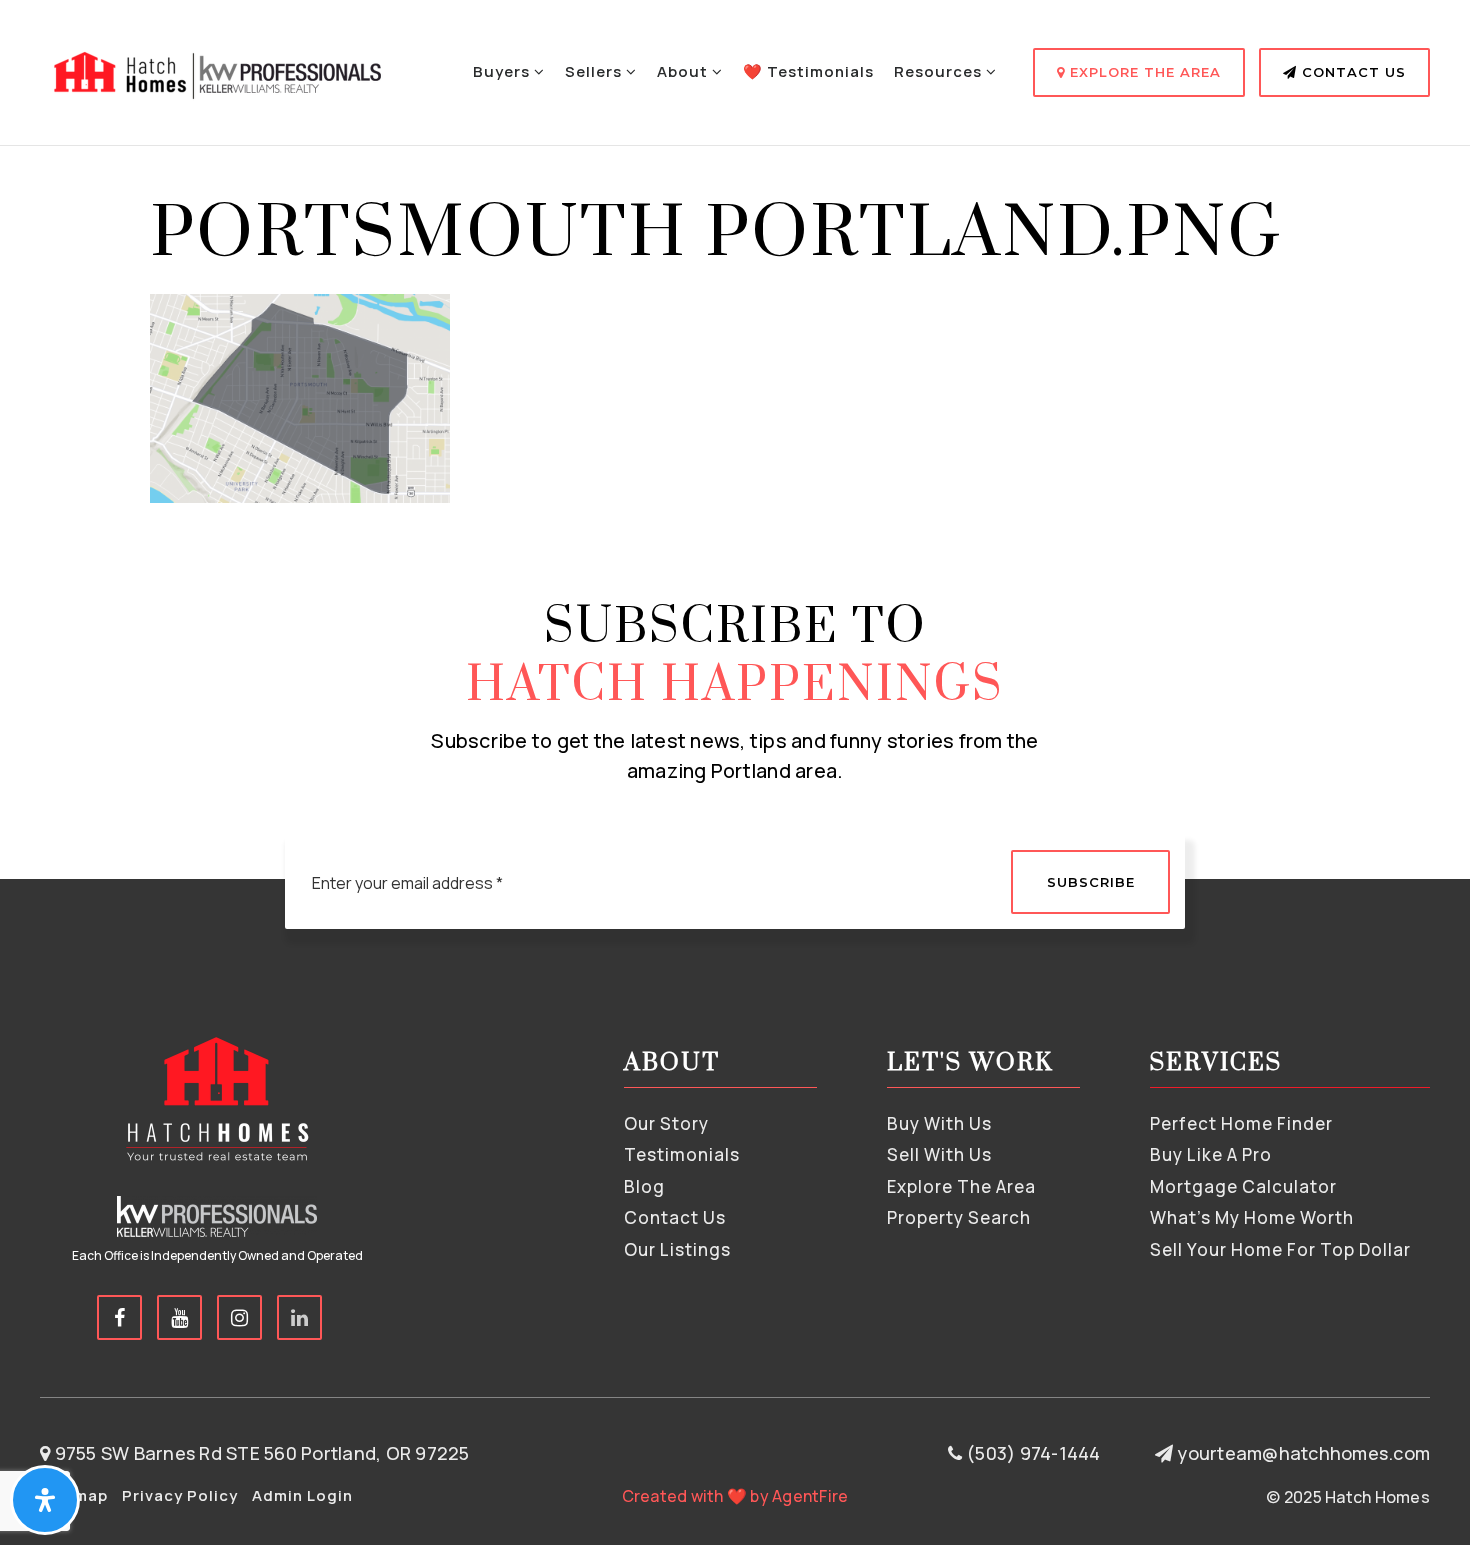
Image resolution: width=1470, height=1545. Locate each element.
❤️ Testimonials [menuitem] (808, 71)
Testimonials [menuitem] (682, 1154)
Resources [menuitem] (940, 71)
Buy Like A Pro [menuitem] (1211, 1154)
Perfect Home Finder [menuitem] (1241, 1123)
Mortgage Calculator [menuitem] (1243, 1186)
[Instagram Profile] (239, 1317)
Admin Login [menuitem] (302, 1495)
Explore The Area (1143, 72)
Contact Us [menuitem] (675, 1217)
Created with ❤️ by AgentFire (735, 1496)
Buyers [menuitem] (503, 71)
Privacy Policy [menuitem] (180, 1495)
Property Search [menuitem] (959, 1217)
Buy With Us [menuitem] (939, 1123)
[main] (735, 251)
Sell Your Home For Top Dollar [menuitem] (1280, 1249)
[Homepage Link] (215, 70)
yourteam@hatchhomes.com (1303, 1453)
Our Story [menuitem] (666, 1123)
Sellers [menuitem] (595, 71)
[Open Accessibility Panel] (45, 1500)
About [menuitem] (684, 71)
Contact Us (1351, 72)
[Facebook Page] (119, 1317)
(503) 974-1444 (1031, 1453)
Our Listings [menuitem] (677, 1249)
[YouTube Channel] (179, 1317)
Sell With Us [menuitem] (939, 1154)
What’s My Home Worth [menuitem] (1252, 1217)
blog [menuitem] (644, 1186)
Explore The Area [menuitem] (961, 1186)
